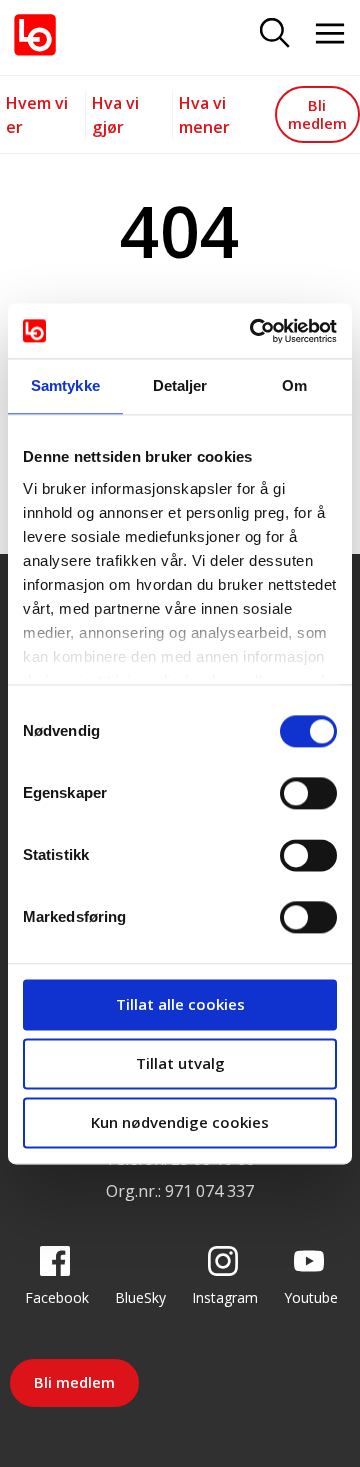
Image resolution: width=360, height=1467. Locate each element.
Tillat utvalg (180, 1063)
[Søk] (275, 34)
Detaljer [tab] (180, 385)
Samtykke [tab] (65, 385)
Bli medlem (317, 113)
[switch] (308, 793)
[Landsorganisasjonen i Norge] (35, 35)
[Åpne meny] (330, 34)
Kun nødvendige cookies (180, 1122)
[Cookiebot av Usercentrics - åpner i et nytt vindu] (254, 331)
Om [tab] (294, 385)
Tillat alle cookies (180, 1004)
